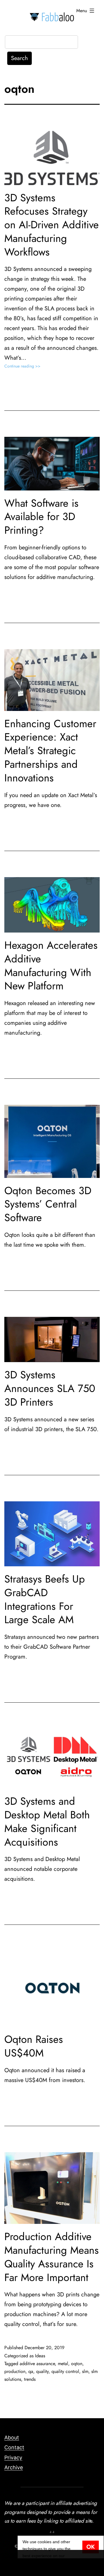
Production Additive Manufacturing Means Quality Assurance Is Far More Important (52, 2257)
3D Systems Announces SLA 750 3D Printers (50, 1388)
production (15, 2371)
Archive (14, 2467)
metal (63, 2364)
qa (31, 2371)
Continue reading (32, 366)
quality (42, 2371)
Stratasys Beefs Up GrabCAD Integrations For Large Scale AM (45, 1599)
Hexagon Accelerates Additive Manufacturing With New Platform (51, 965)
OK (91, 2547)
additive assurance (37, 2364)
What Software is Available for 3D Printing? (41, 517)
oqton (77, 2364)
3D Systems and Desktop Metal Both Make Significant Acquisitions (47, 1821)
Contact (14, 2447)
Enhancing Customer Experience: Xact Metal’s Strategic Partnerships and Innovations (50, 751)
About (12, 2437)
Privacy (13, 2458)
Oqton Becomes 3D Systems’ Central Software (48, 1204)
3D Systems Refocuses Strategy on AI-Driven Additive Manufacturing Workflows (52, 225)
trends (30, 2379)
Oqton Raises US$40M (34, 2046)
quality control (65, 2371)
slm (85, 2371)
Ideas (40, 2356)
